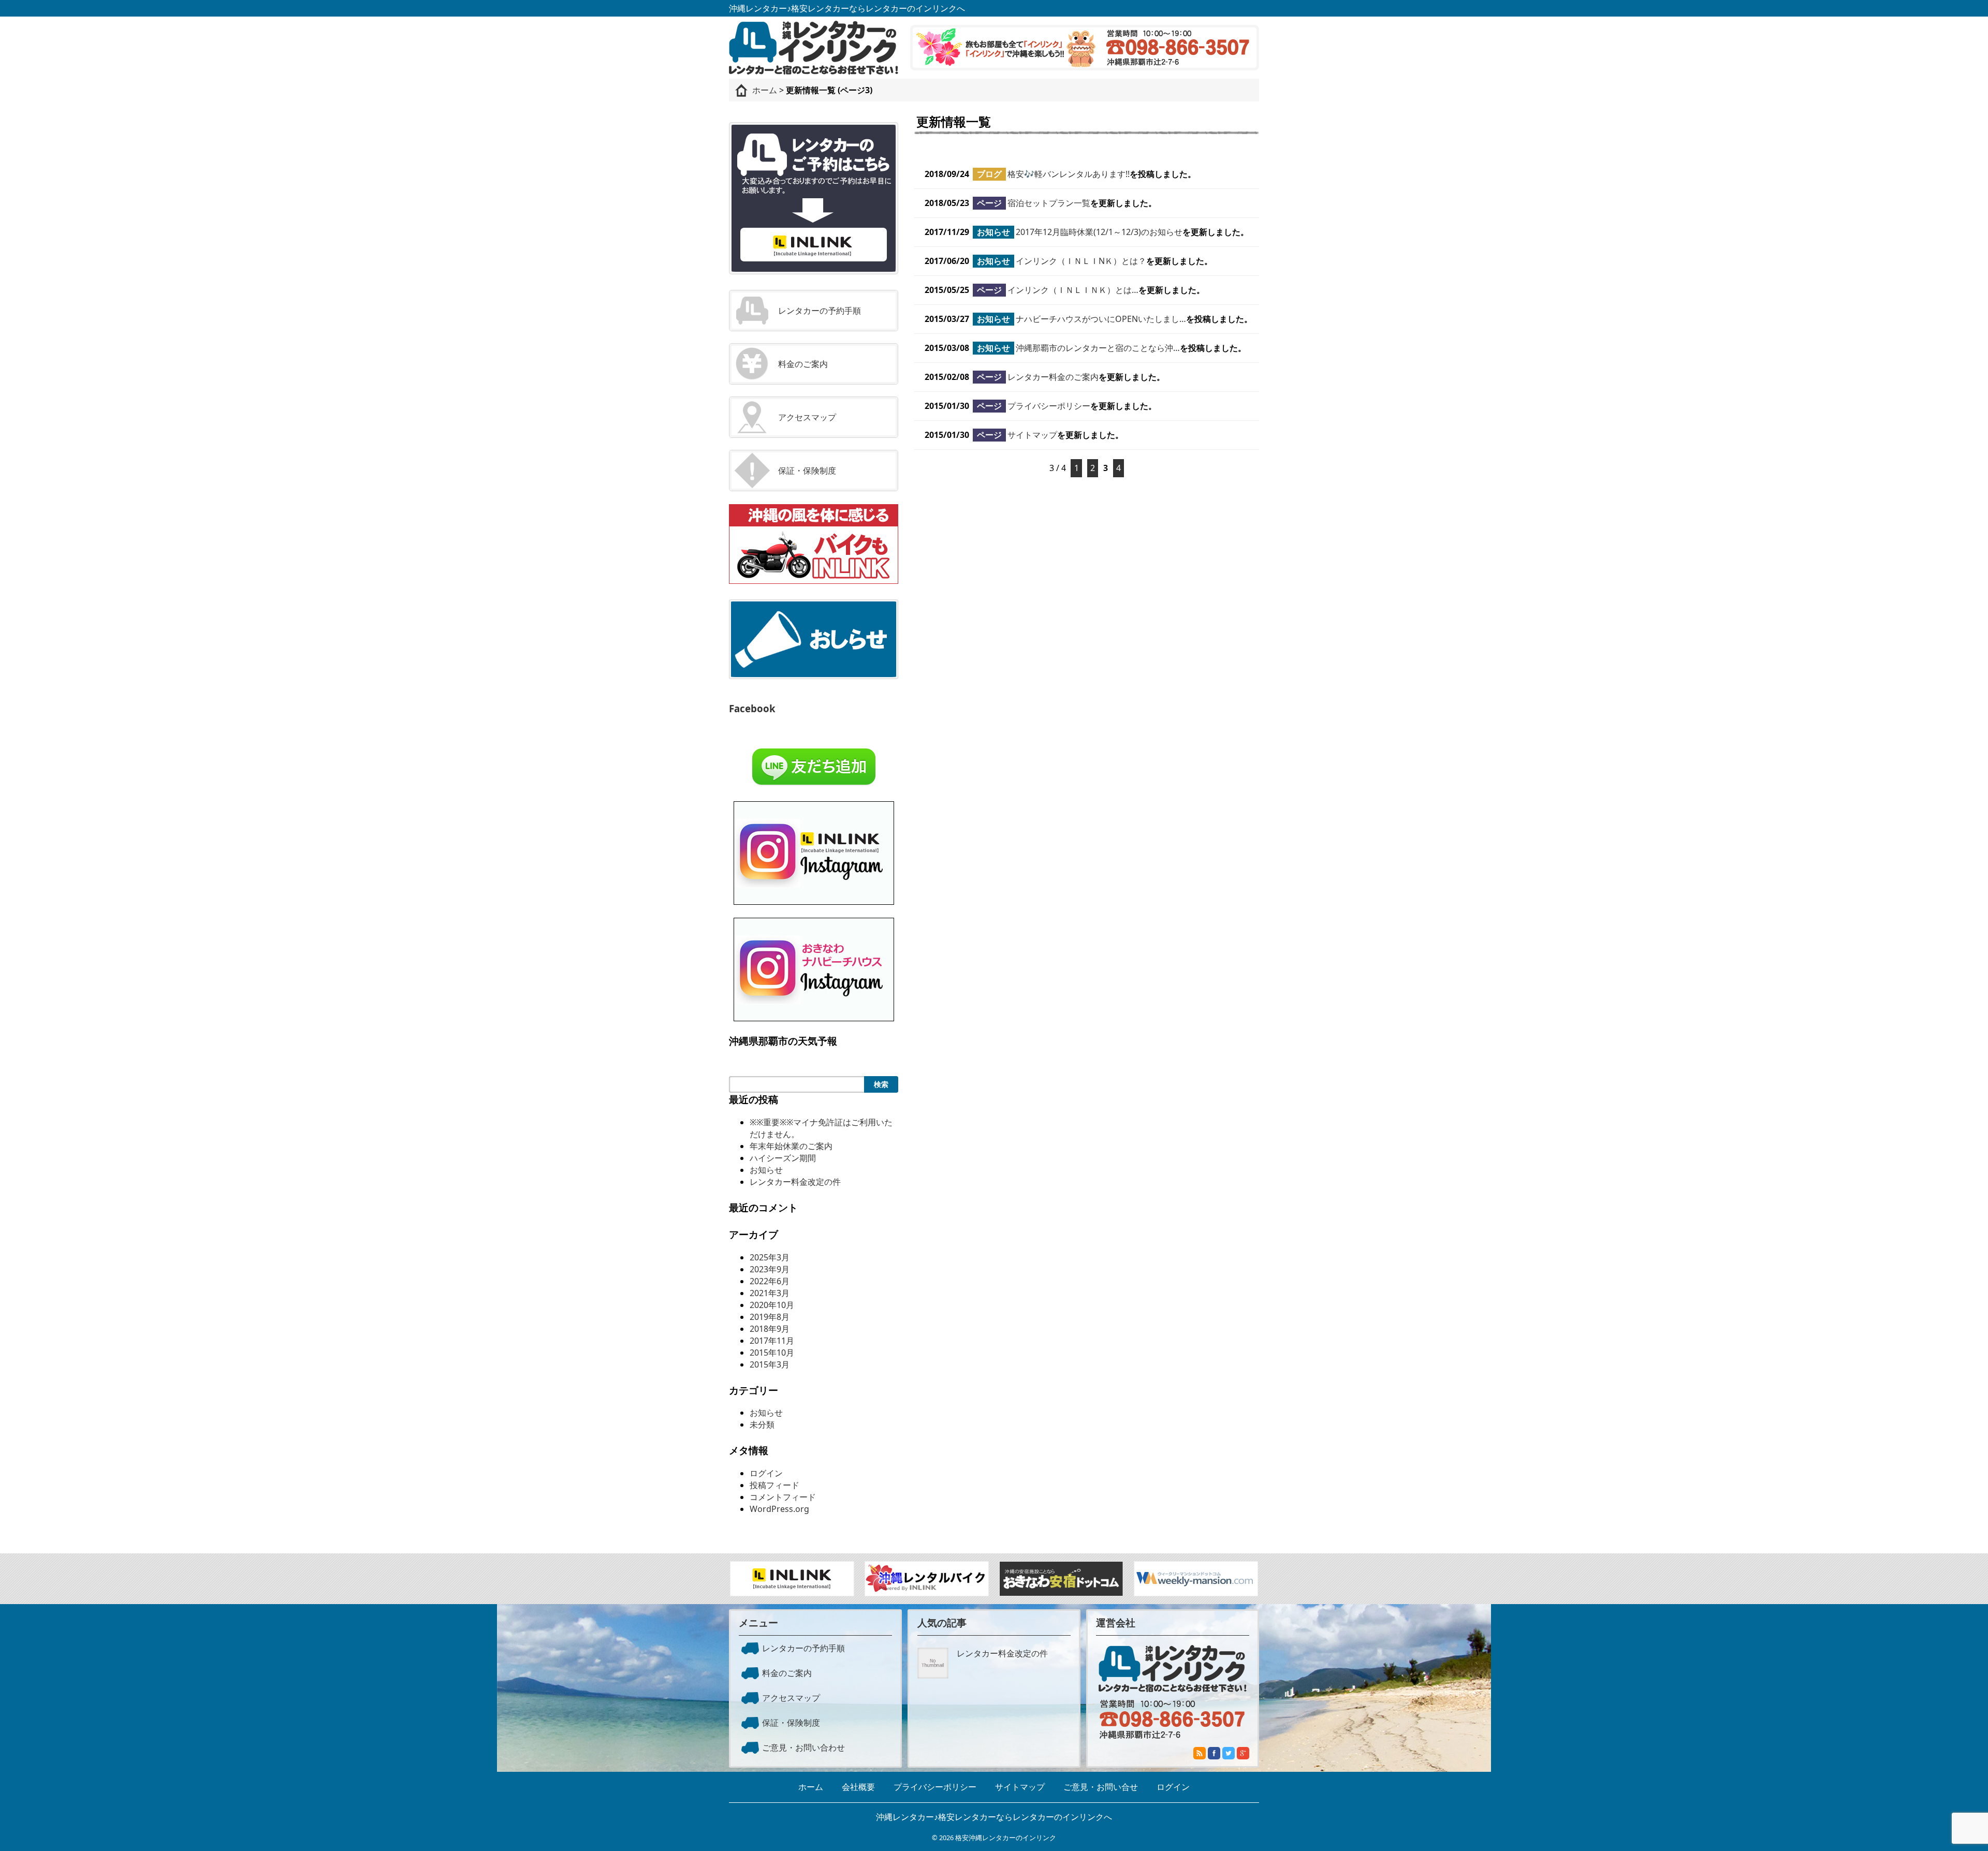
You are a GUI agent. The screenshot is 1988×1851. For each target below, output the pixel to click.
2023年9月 (770, 1269)
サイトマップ (1032, 435)
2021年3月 (770, 1293)
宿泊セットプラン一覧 (1049, 203)
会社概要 (858, 1787)
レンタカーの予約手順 (820, 311)
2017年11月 (772, 1341)
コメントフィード (783, 1497)
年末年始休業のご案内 (791, 1146)
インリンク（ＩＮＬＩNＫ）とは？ (1081, 261)
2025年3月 (770, 1257)
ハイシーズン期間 (783, 1158)
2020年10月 (772, 1305)
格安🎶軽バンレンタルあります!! (1069, 174)
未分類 (762, 1424)
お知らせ (766, 1170)
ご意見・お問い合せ (1101, 1787)
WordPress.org (779, 1509)
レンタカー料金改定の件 (795, 1182)
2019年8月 (770, 1317)
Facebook (752, 708)
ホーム (811, 1787)
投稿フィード (774, 1485)
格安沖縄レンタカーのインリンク (1006, 1838)
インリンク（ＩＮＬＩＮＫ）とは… (1073, 290)
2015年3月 (770, 1364)
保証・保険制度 (807, 471)
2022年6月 (770, 1281)
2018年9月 (770, 1329)
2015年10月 (772, 1353)
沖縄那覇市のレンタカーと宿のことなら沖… (1098, 348)
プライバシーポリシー (1049, 406)
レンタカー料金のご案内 (1053, 377)
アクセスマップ (807, 417)
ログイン (766, 1473)
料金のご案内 (803, 364)
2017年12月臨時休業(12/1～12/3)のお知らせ (1099, 232)
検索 (881, 1084)
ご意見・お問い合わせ (803, 1747)
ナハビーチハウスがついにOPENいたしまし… (1101, 319)
